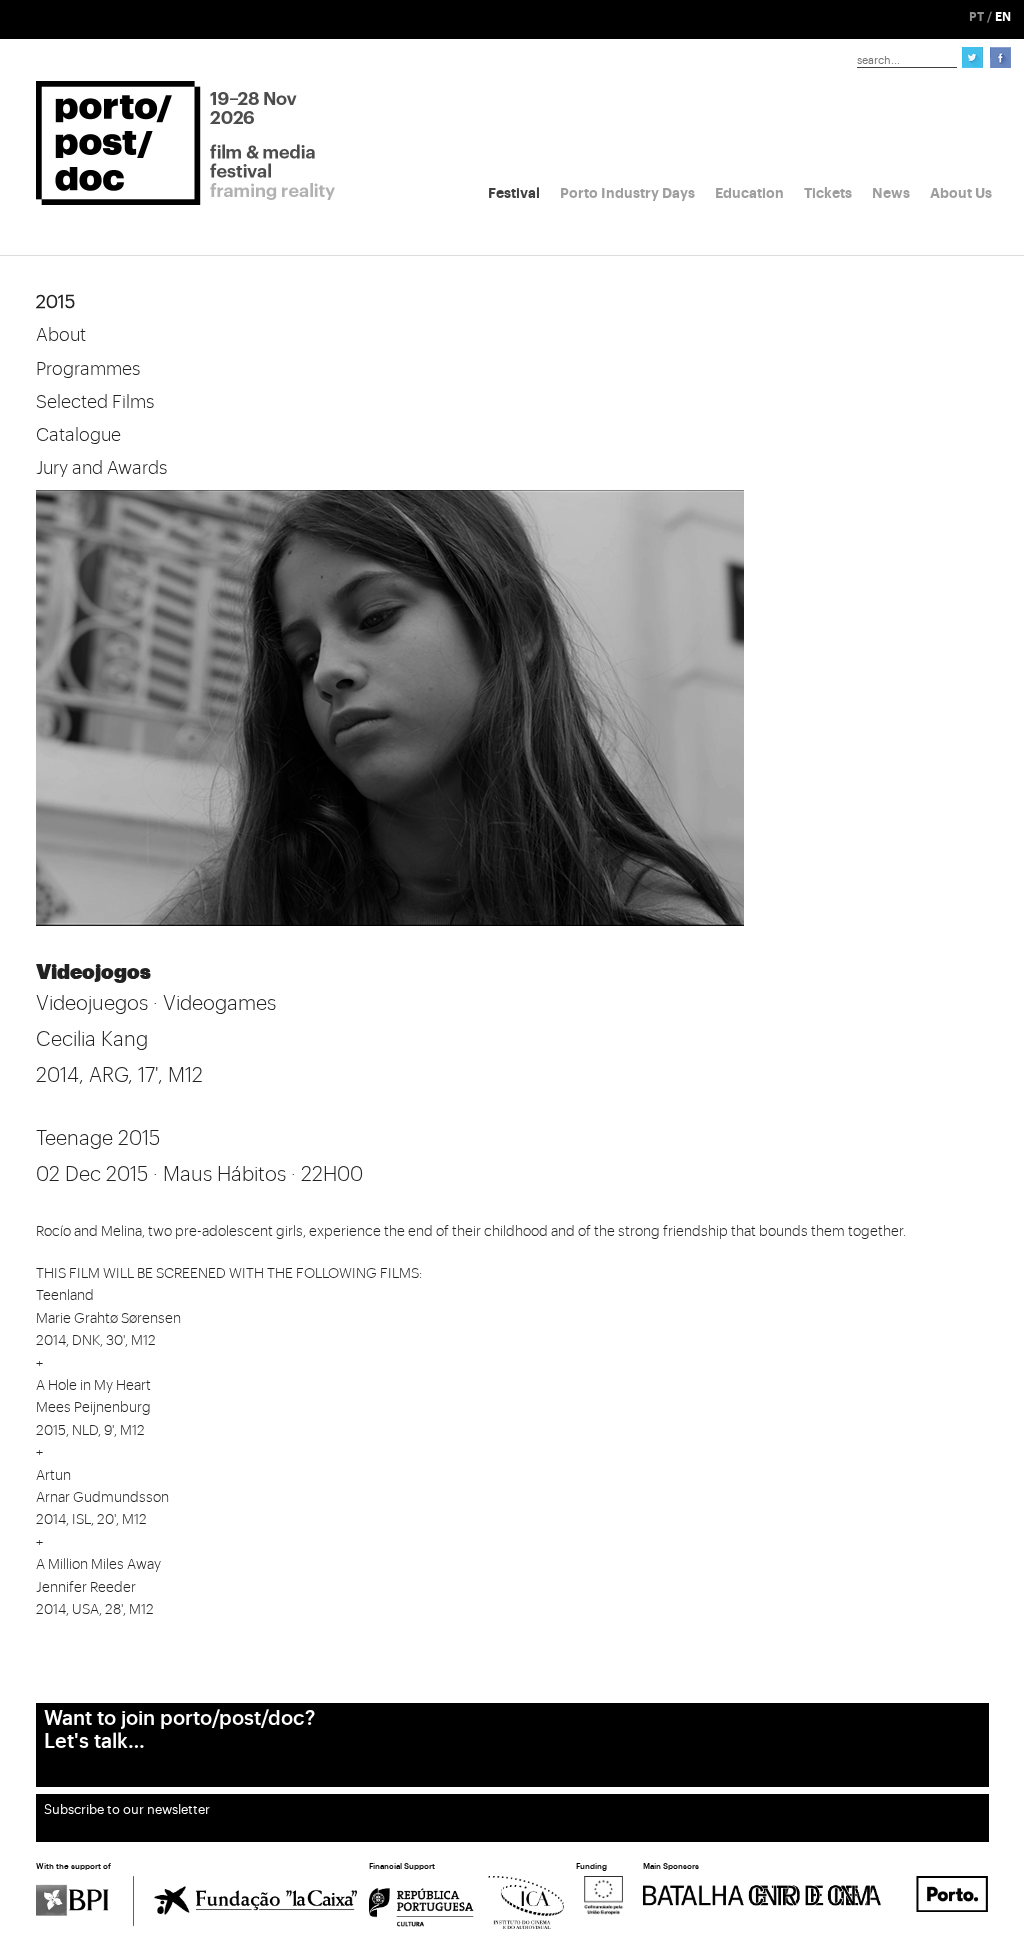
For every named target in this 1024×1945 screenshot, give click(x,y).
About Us (961, 193)
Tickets (828, 193)
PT (976, 17)
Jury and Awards (101, 468)
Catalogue (78, 435)
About (61, 335)
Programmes (88, 369)
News (891, 193)
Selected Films (95, 402)
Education (749, 193)
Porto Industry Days (627, 193)
